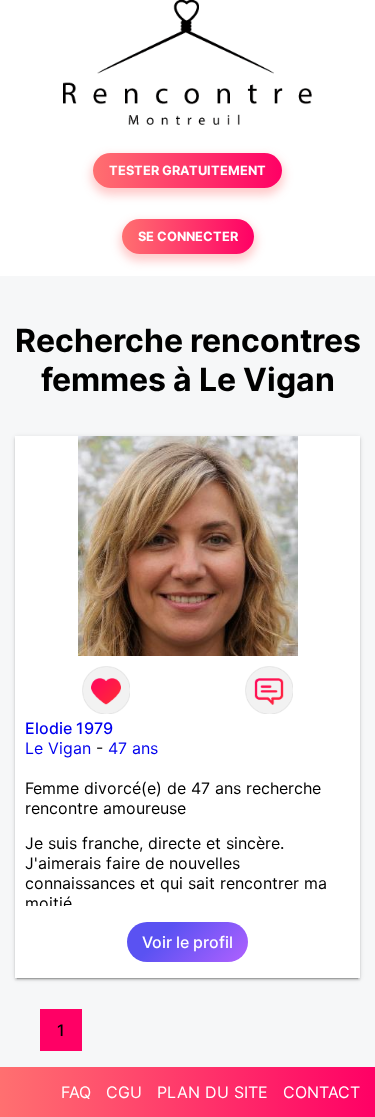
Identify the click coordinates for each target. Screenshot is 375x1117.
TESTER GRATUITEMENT (187, 170)
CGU (124, 1092)
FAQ (76, 1092)
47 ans (133, 748)
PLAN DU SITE (212, 1092)
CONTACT (321, 1092)
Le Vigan (58, 748)
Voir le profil (187, 942)
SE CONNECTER (188, 236)
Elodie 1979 (69, 728)
